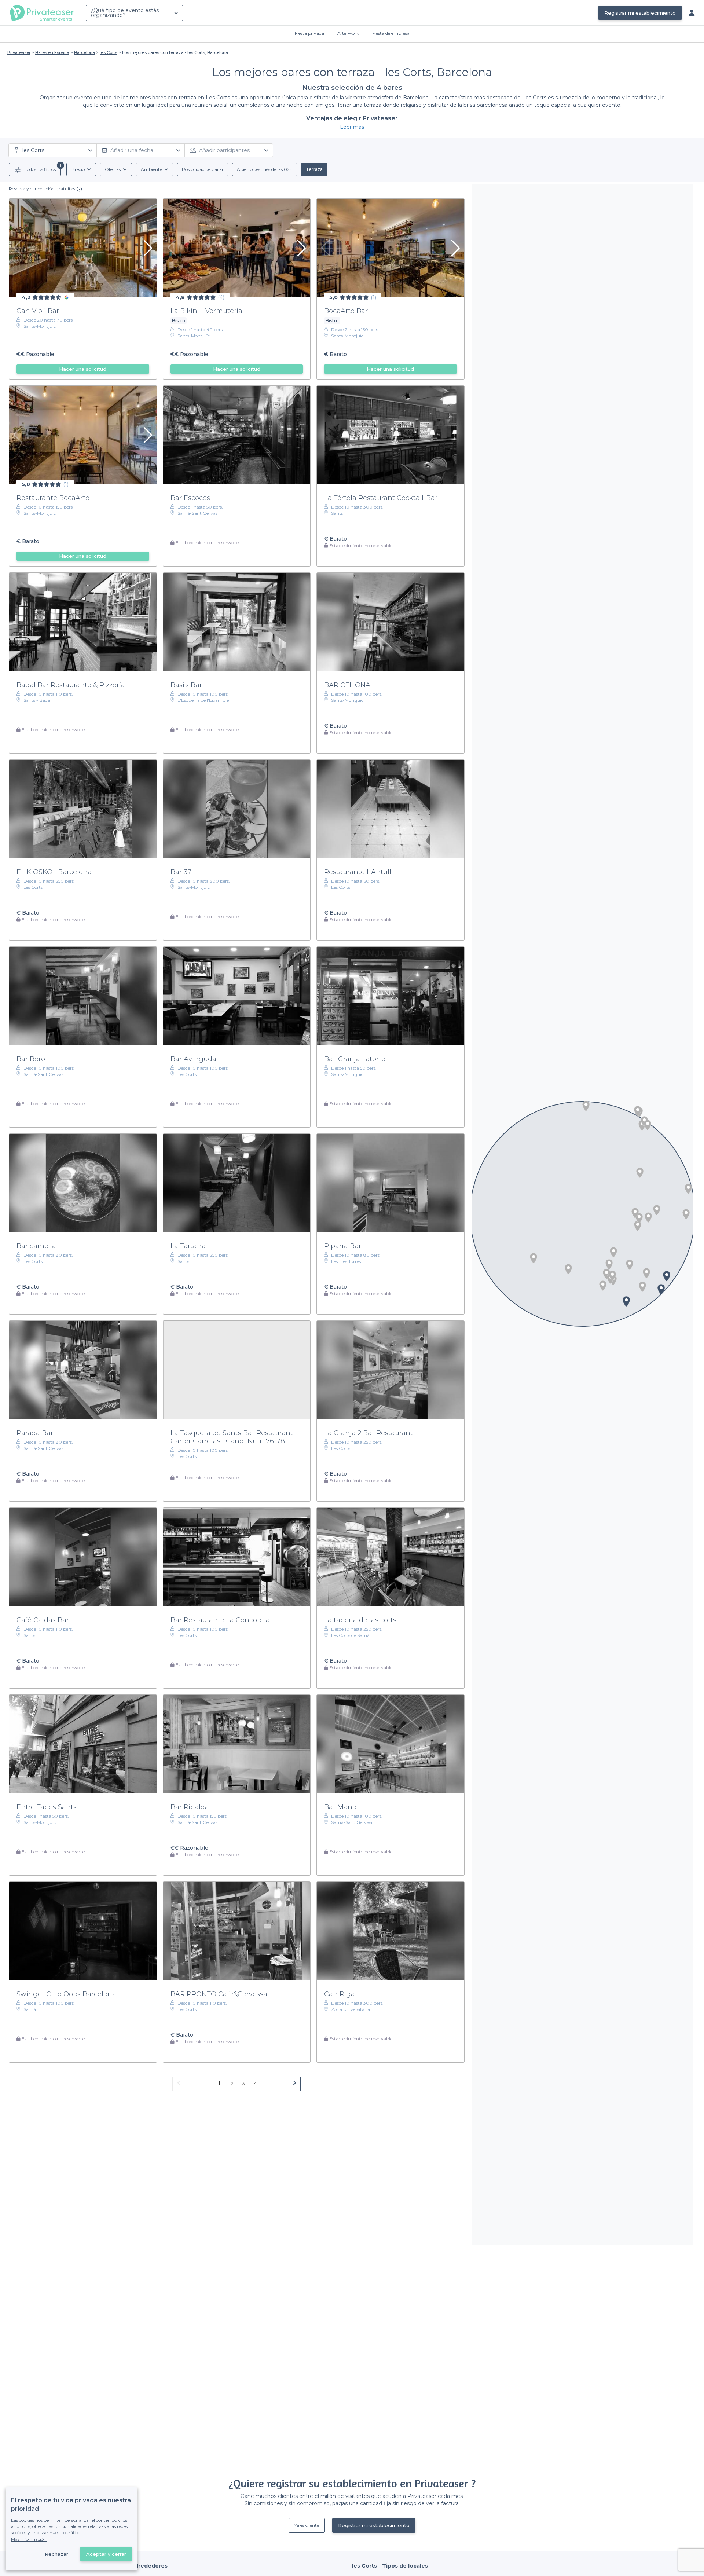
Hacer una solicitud (83, 369)
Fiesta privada (309, 33)
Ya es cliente (307, 2525)
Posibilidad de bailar (203, 169)
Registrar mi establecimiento (640, 13)
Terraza (314, 169)
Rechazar (56, 2554)
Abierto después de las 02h (265, 169)
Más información (29, 2539)
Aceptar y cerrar (106, 2554)
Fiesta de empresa (391, 33)
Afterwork (348, 33)
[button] (533, 1258)
